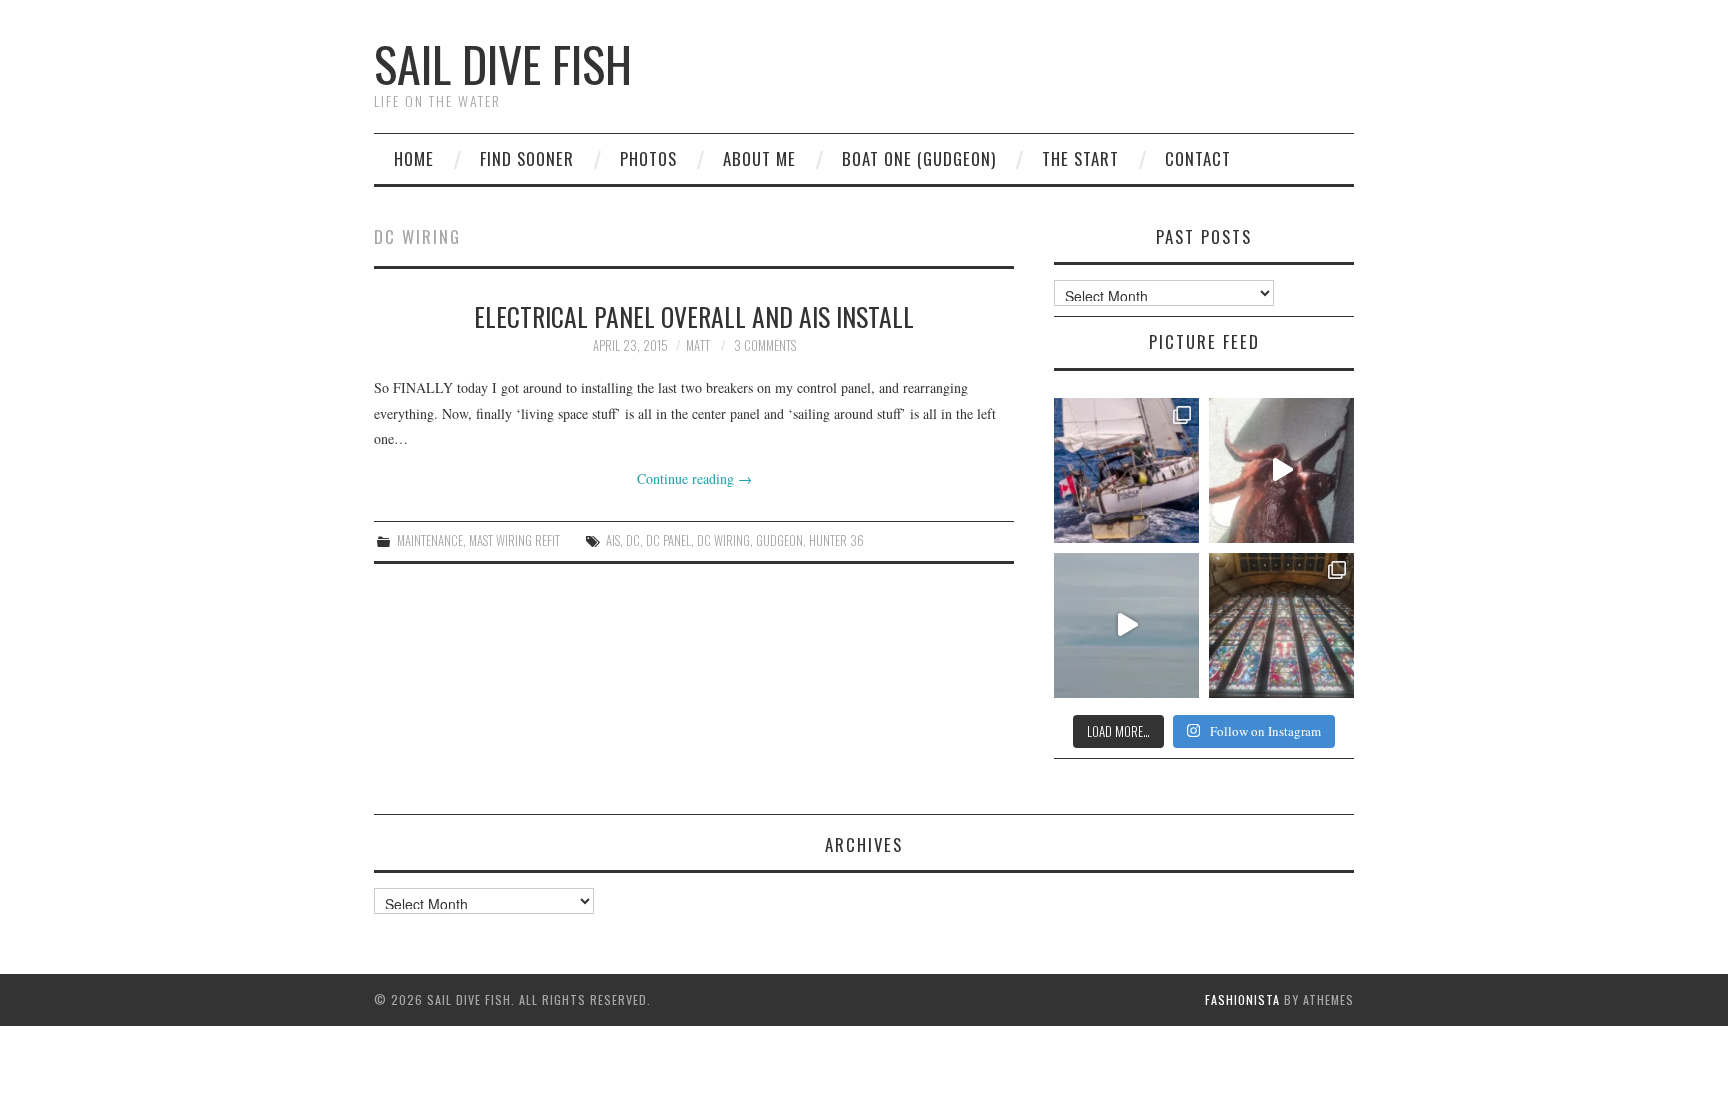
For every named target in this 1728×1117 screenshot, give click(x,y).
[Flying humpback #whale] (1126, 625)
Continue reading (694, 478)
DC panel (668, 540)
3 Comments (765, 345)
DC (633, 540)
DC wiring (723, 540)
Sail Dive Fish (503, 63)
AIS (613, 540)
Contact (1198, 158)
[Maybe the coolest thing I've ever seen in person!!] (1281, 470)
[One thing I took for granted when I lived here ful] (1281, 625)
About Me (759, 158)
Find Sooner (527, 158)
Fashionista (1242, 999)
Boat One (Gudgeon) (919, 158)
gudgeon (779, 540)
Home (414, 158)
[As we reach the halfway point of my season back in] (1126, 470)
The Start (1080, 158)
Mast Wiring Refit (514, 540)
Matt (698, 345)
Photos (648, 158)
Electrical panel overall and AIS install (694, 316)
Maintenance (430, 540)
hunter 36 (836, 540)
